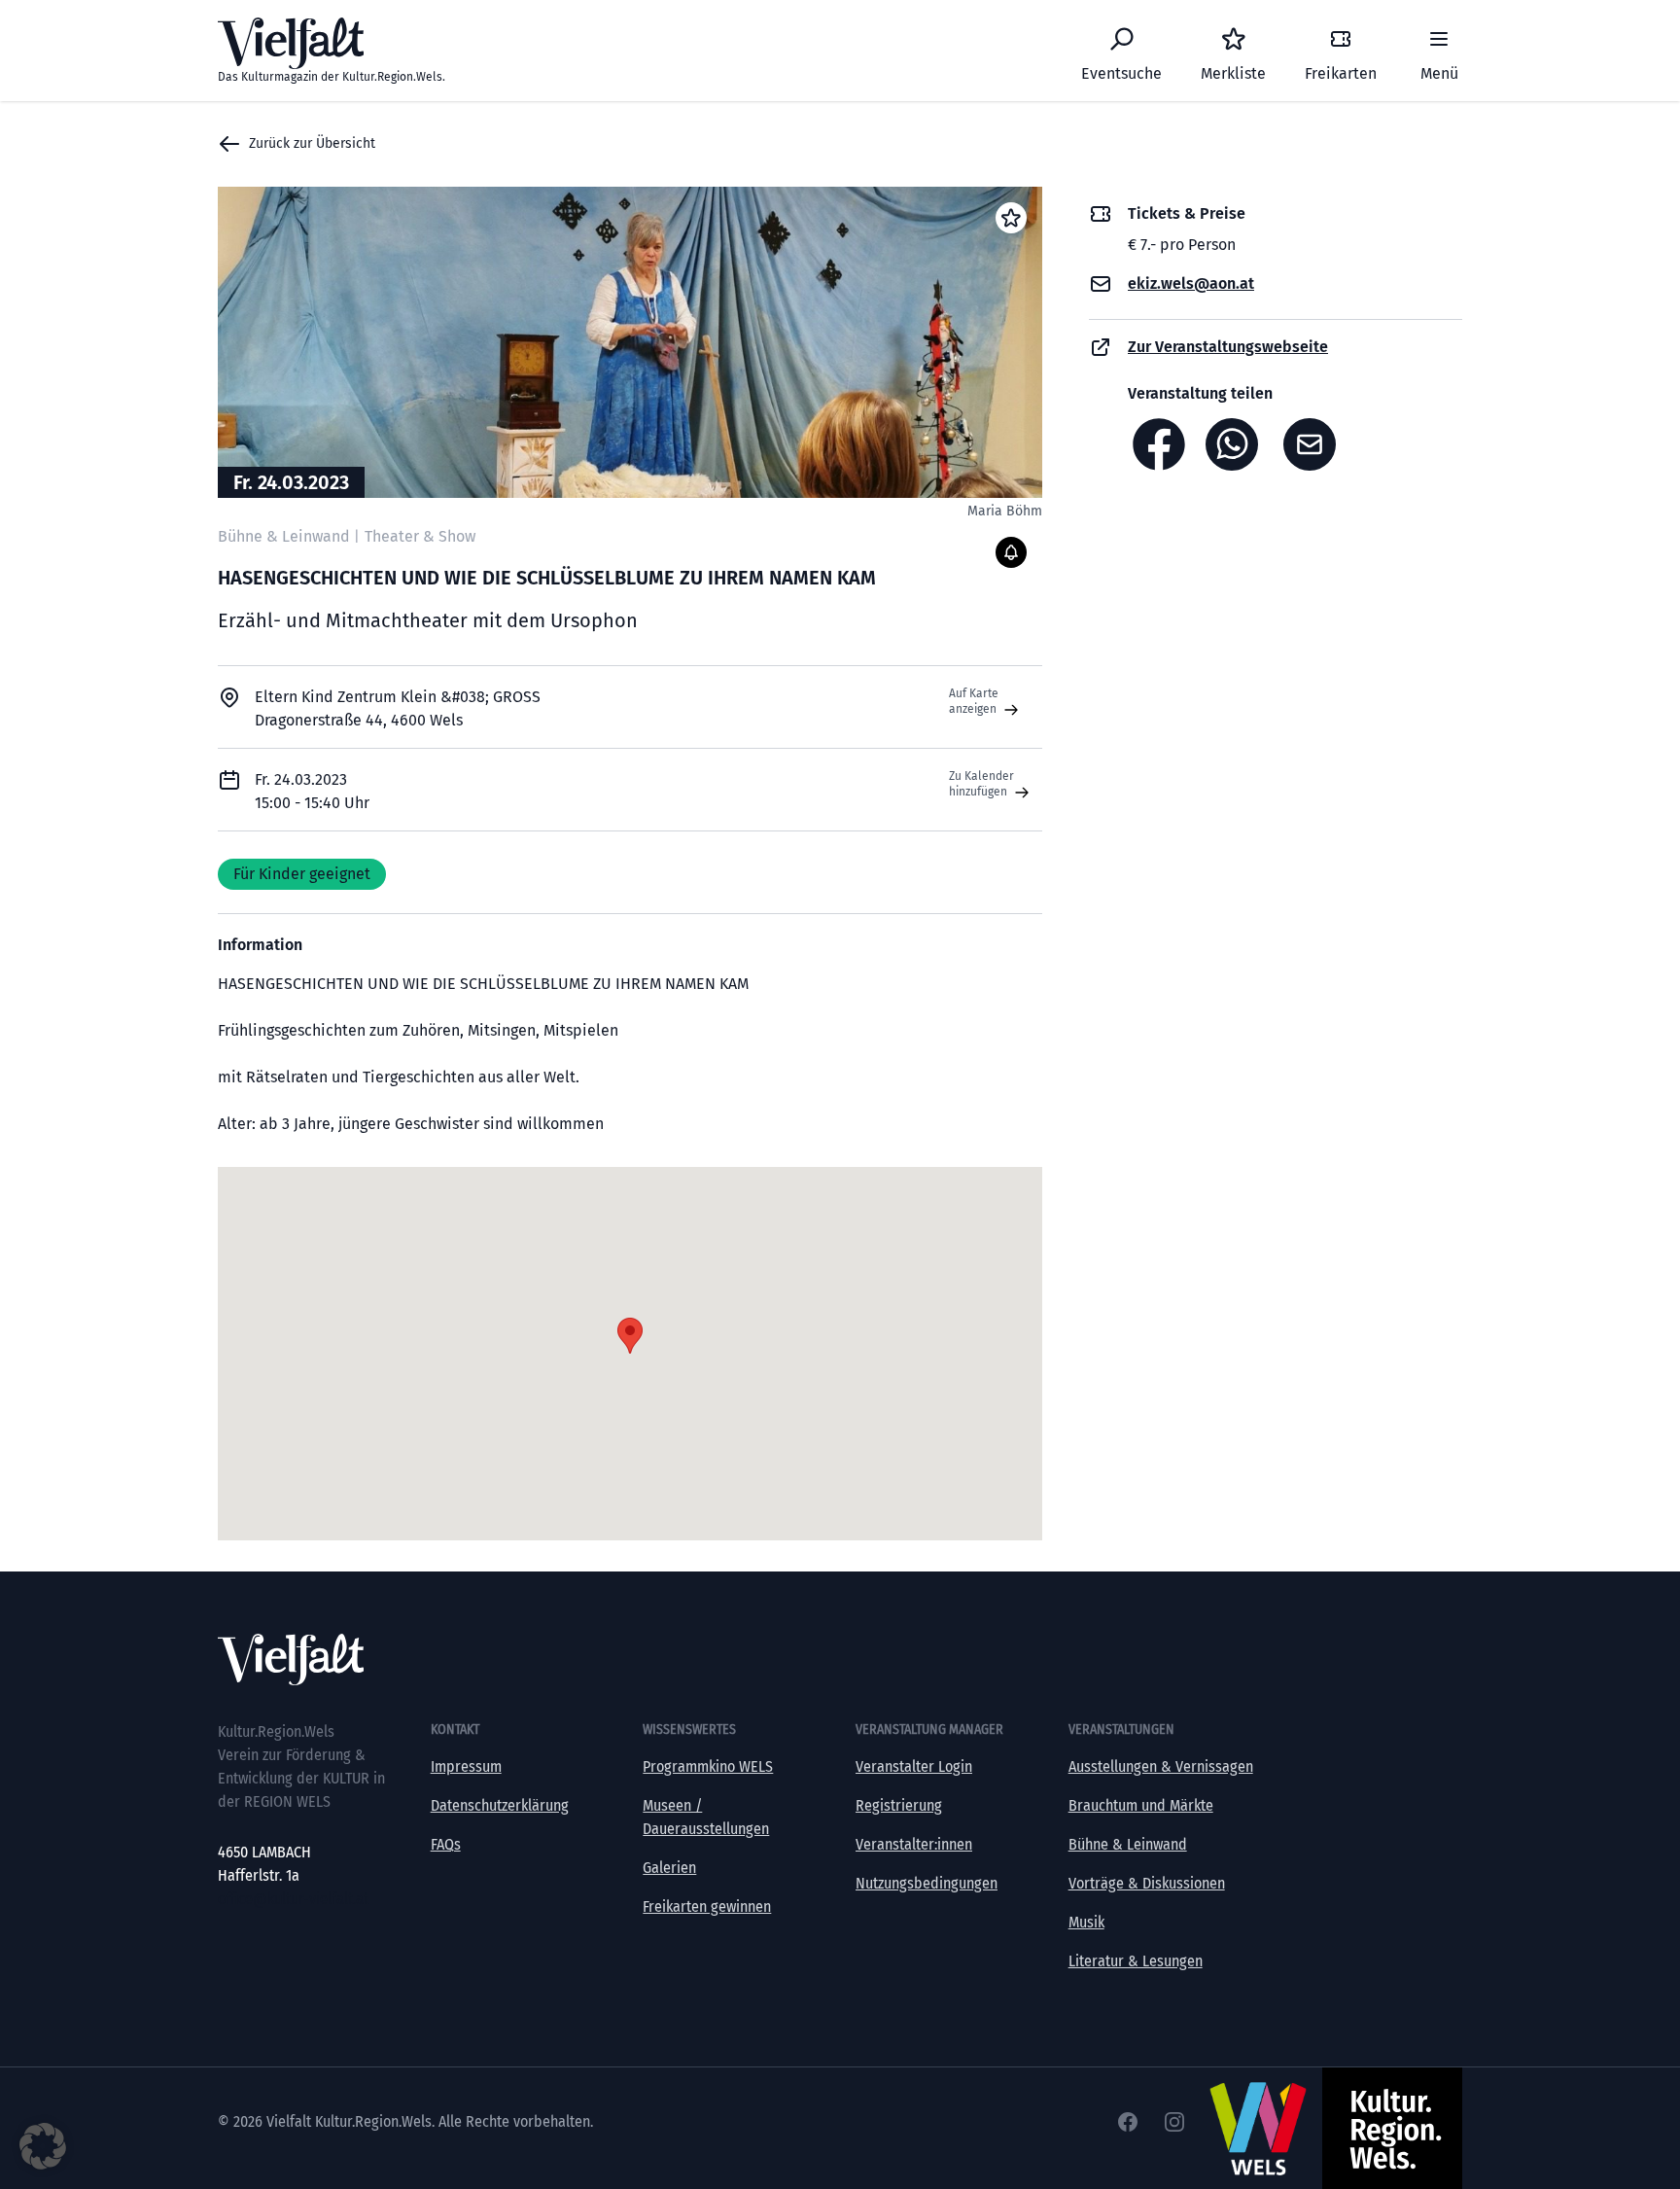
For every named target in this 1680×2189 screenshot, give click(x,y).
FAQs (446, 1844)
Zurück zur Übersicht (312, 143)
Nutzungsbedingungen (927, 1883)
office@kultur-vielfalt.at (293, 1899)
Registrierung (899, 1805)
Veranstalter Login (914, 1766)
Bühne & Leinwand (1128, 1844)
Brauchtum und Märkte (1141, 1805)
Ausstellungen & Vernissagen (1161, 1766)
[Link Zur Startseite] (840, 1659)
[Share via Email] (1314, 444)
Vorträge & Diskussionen (1147, 1883)
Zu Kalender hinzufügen (981, 784)
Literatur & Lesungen (1136, 1961)
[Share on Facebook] (1159, 444)
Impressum (466, 1766)
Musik (1086, 1922)
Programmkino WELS (708, 1766)
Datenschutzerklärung (500, 1805)
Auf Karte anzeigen (974, 701)
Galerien (669, 1868)
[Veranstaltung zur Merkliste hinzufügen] (1011, 218)
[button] (43, 2146)
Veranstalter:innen (914, 1844)
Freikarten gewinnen (707, 1907)
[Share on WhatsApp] (1237, 444)
